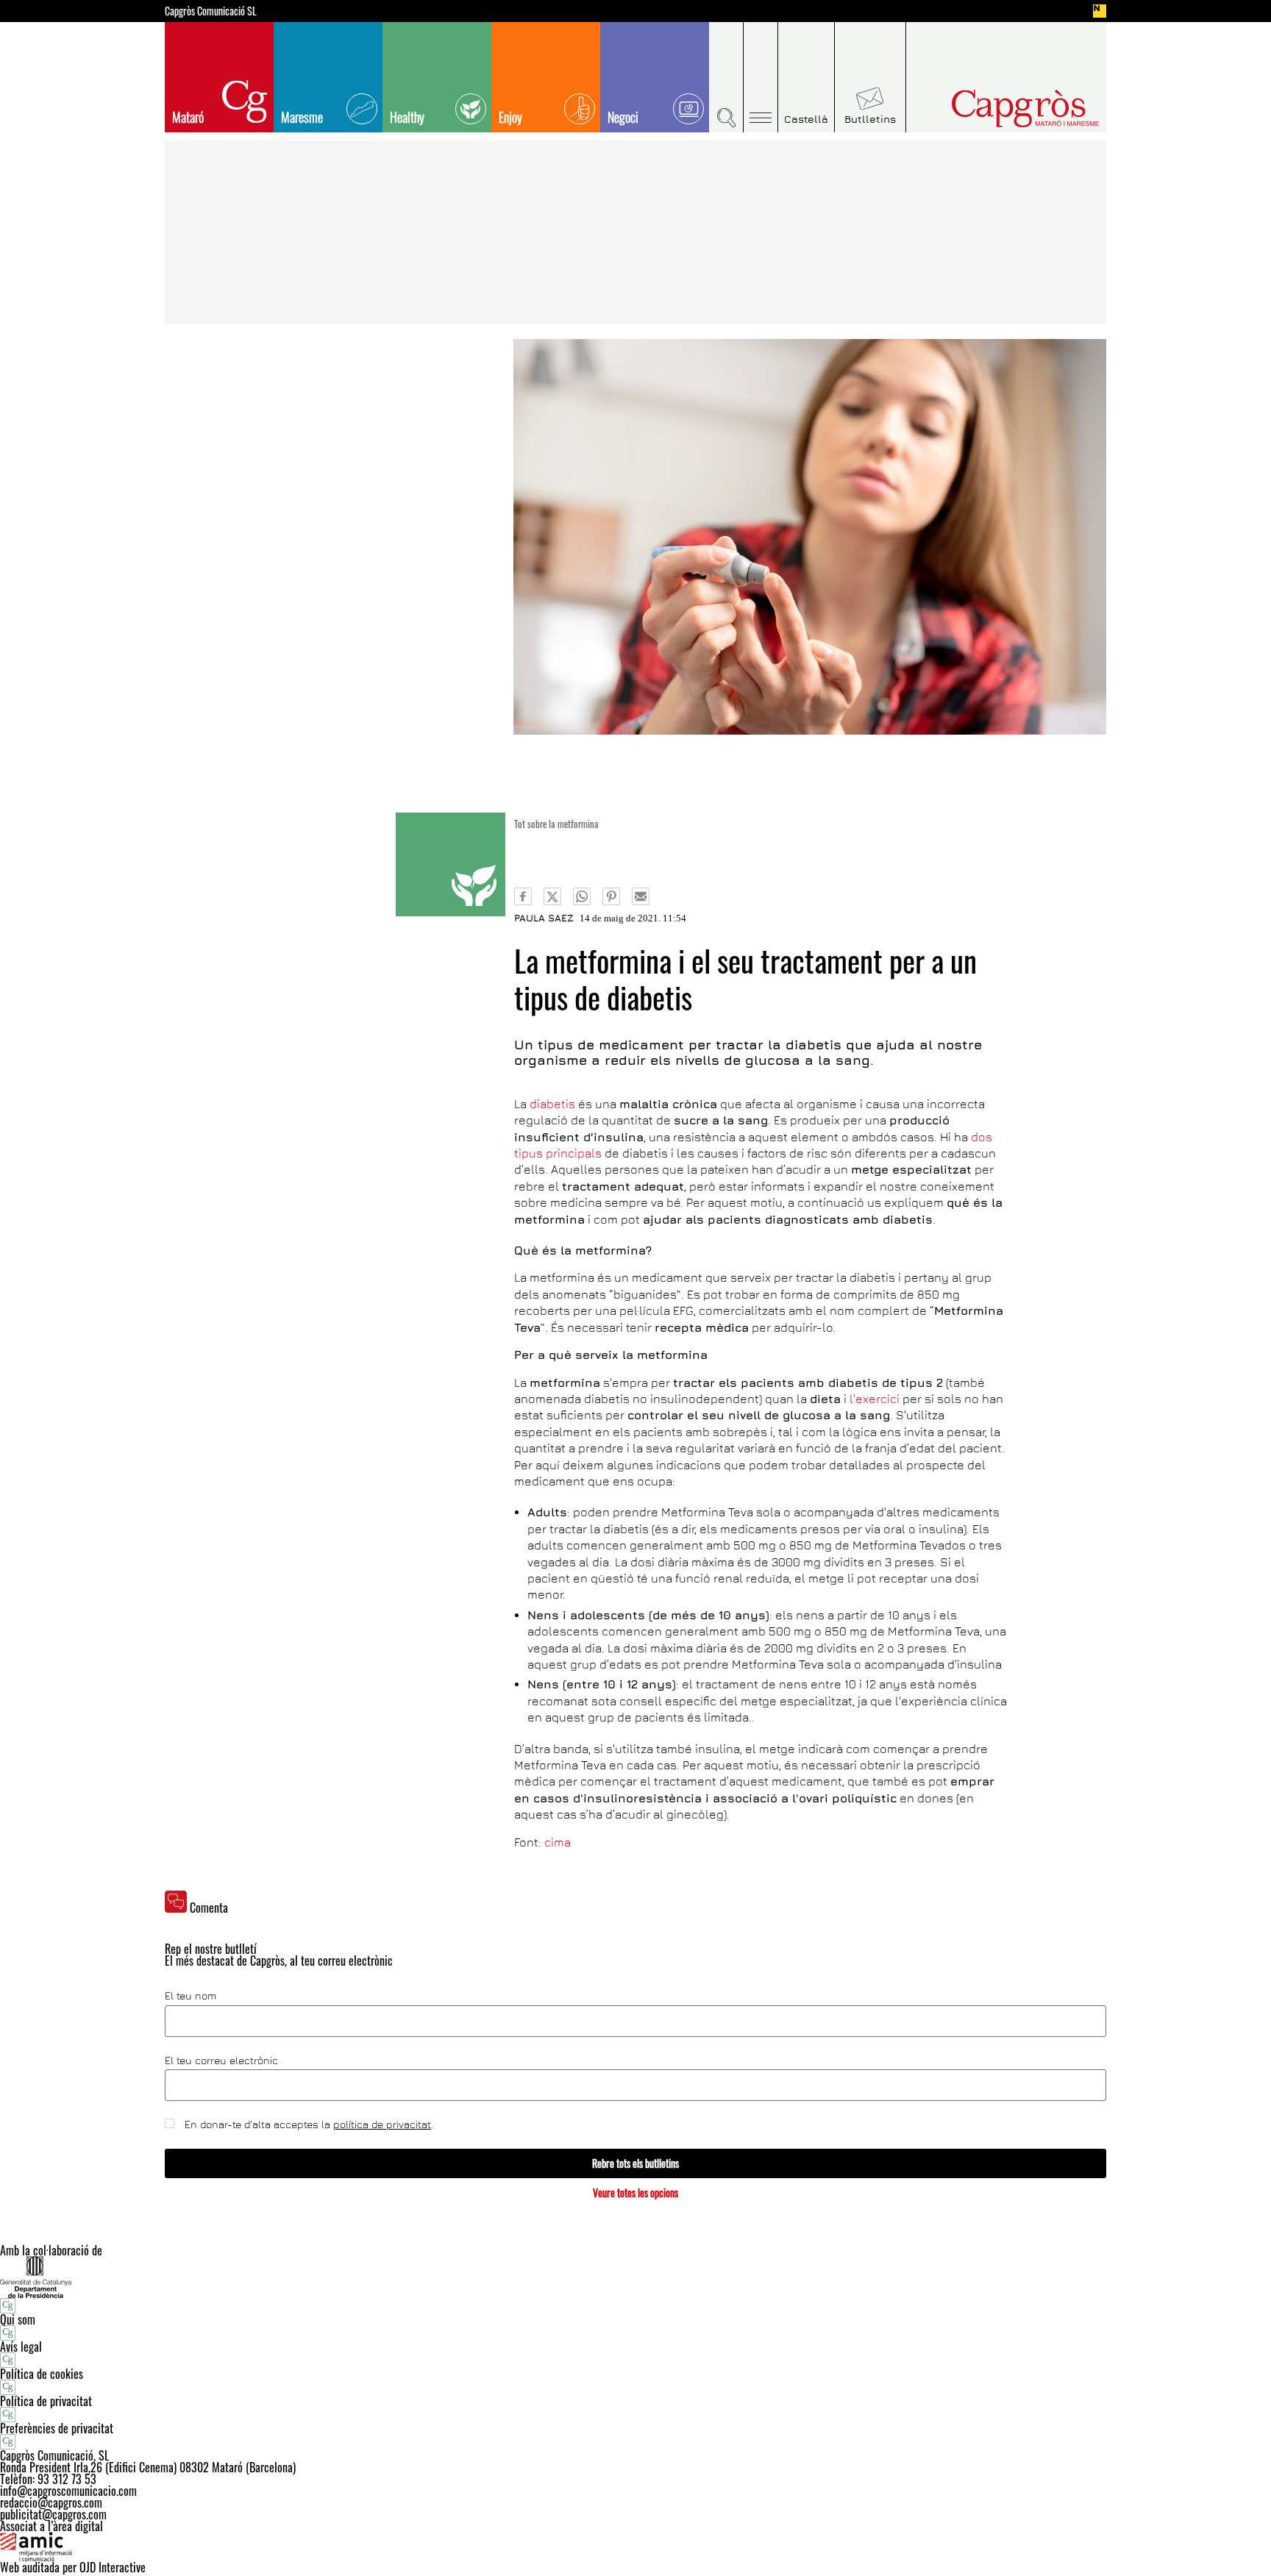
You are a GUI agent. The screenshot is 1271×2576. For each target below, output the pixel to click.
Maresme (302, 117)
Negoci (623, 117)
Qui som (18, 2319)
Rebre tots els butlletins (635, 2163)
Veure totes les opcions (635, 2193)
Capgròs (994, 108)
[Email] (641, 896)
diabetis (552, 1104)
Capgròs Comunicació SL (211, 11)
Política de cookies (42, 2374)
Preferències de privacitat (57, 2428)
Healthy (407, 117)
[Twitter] (552, 896)
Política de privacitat (46, 2401)
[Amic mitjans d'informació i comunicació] (635, 2547)
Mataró (188, 117)
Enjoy (510, 117)
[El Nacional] (1100, 11)
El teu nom (191, 1996)
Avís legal (21, 2347)
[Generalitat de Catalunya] (635, 2277)
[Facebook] (523, 896)
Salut (451, 864)
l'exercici (875, 1399)
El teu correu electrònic (221, 2061)
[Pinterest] (611, 896)
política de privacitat (382, 2124)
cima (558, 1842)
